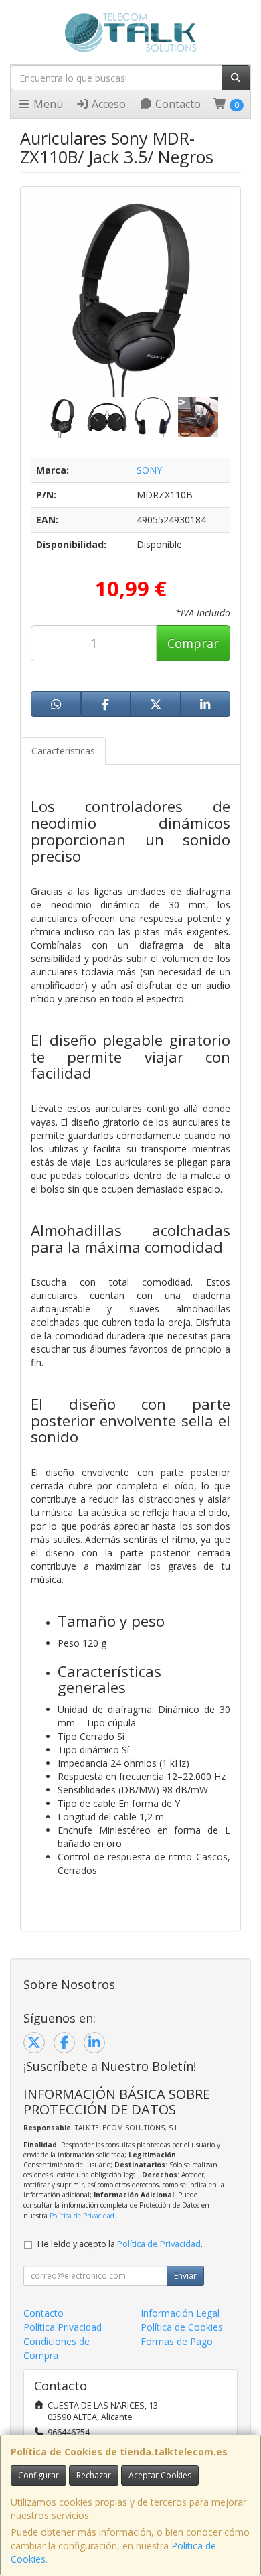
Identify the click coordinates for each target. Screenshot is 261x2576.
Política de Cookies (182, 2327)
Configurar (38, 2475)
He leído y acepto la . (120, 2244)
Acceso (107, 104)
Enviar (185, 2276)
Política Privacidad (63, 2327)
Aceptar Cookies (160, 2475)
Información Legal (180, 2313)
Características (63, 751)
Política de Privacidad (82, 2216)
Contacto (177, 104)
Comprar (193, 643)
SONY (149, 470)
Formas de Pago (177, 2341)
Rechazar (94, 2475)
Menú (47, 104)
